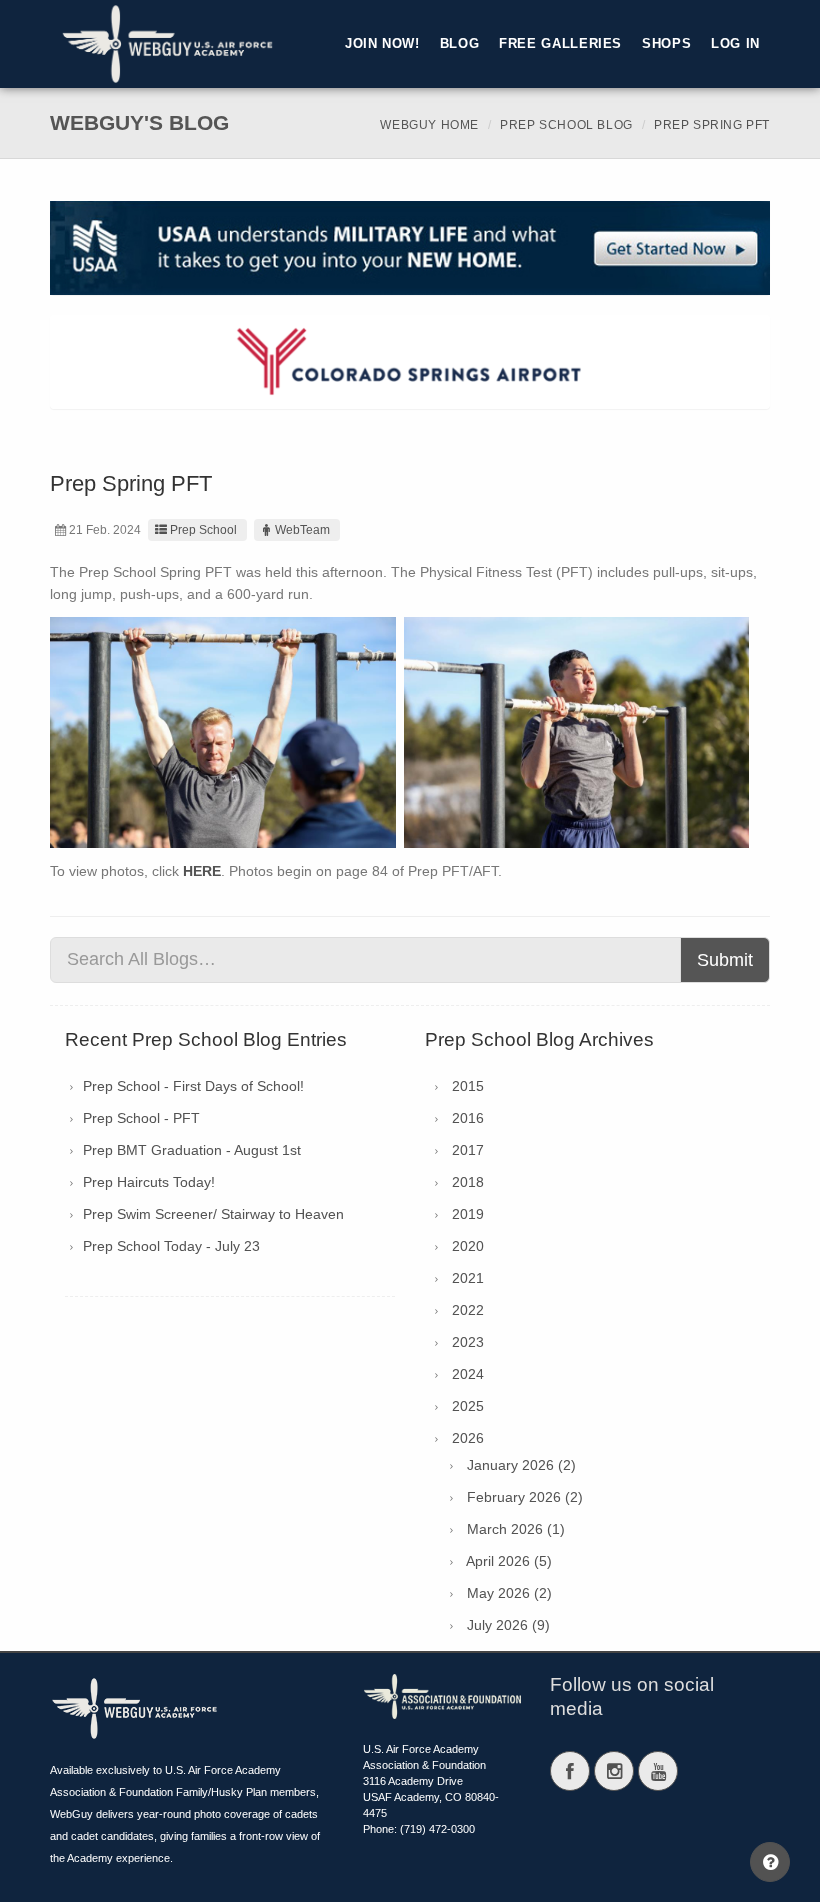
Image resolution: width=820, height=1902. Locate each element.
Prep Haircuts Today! (149, 1182)
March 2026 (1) (516, 1529)
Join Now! (382, 44)
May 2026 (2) (509, 1593)
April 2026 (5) (509, 1561)
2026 (468, 1438)
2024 (468, 1374)
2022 (468, 1310)
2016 (468, 1118)
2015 (468, 1086)
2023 (468, 1342)
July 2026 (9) (508, 1625)
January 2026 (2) (521, 1465)
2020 (468, 1246)
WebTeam (302, 530)
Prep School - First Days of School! (193, 1086)
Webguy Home (429, 125)
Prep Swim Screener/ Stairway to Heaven (213, 1214)
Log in (735, 44)
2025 (468, 1406)
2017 (468, 1150)
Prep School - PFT (141, 1118)
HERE (202, 871)
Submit (725, 960)
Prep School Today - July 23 (171, 1246)
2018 (468, 1182)
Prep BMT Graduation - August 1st (192, 1150)
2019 (468, 1214)
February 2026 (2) (525, 1497)
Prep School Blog (566, 125)
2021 (468, 1278)
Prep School (203, 530)
